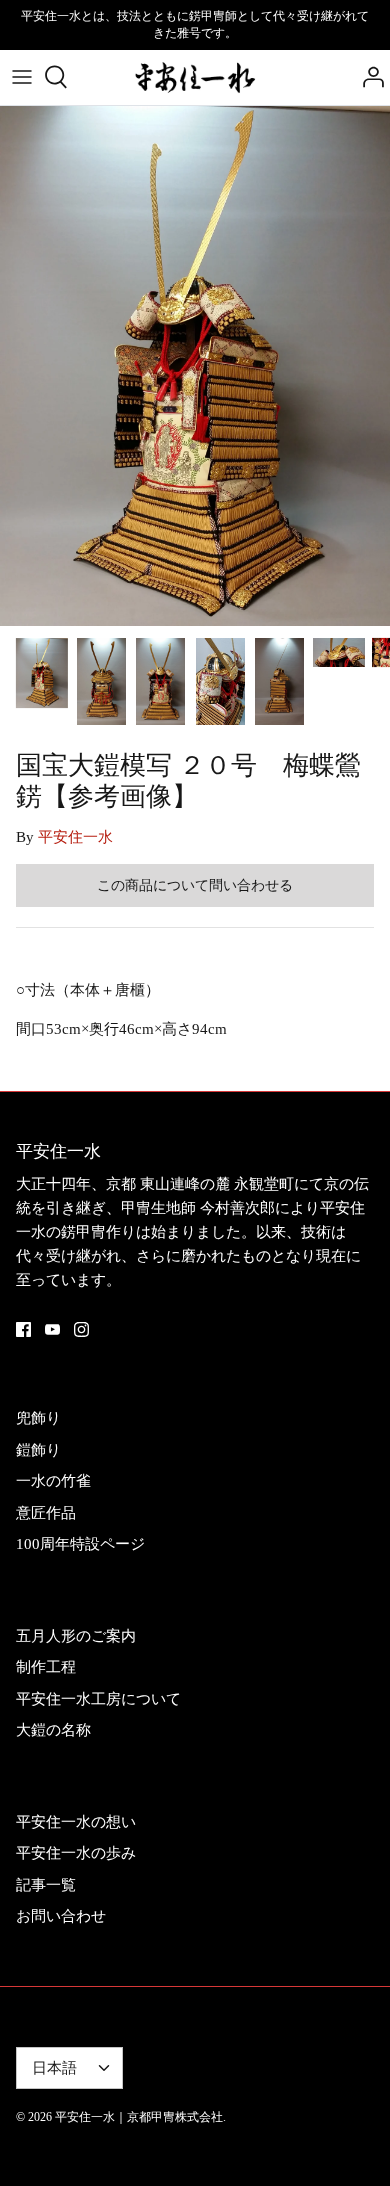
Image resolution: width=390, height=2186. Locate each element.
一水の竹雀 (53, 1481)
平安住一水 (75, 837)
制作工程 (46, 1667)
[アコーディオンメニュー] (22, 77)
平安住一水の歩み (76, 1853)
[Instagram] (81, 1329)
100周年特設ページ (80, 1544)
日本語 (54, 2068)
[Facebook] (23, 1329)
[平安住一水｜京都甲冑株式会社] (195, 77)
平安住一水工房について (98, 1699)
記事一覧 (46, 1885)
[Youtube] (52, 1329)
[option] (195, 366)
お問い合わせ (61, 1916)
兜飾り (38, 1418)
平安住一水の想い (76, 1822)
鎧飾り (38, 1450)
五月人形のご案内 (76, 1636)
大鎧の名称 (53, 1730)
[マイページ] (368, 77)
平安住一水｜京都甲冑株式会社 (139, 2117)
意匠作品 (46, 1513)
